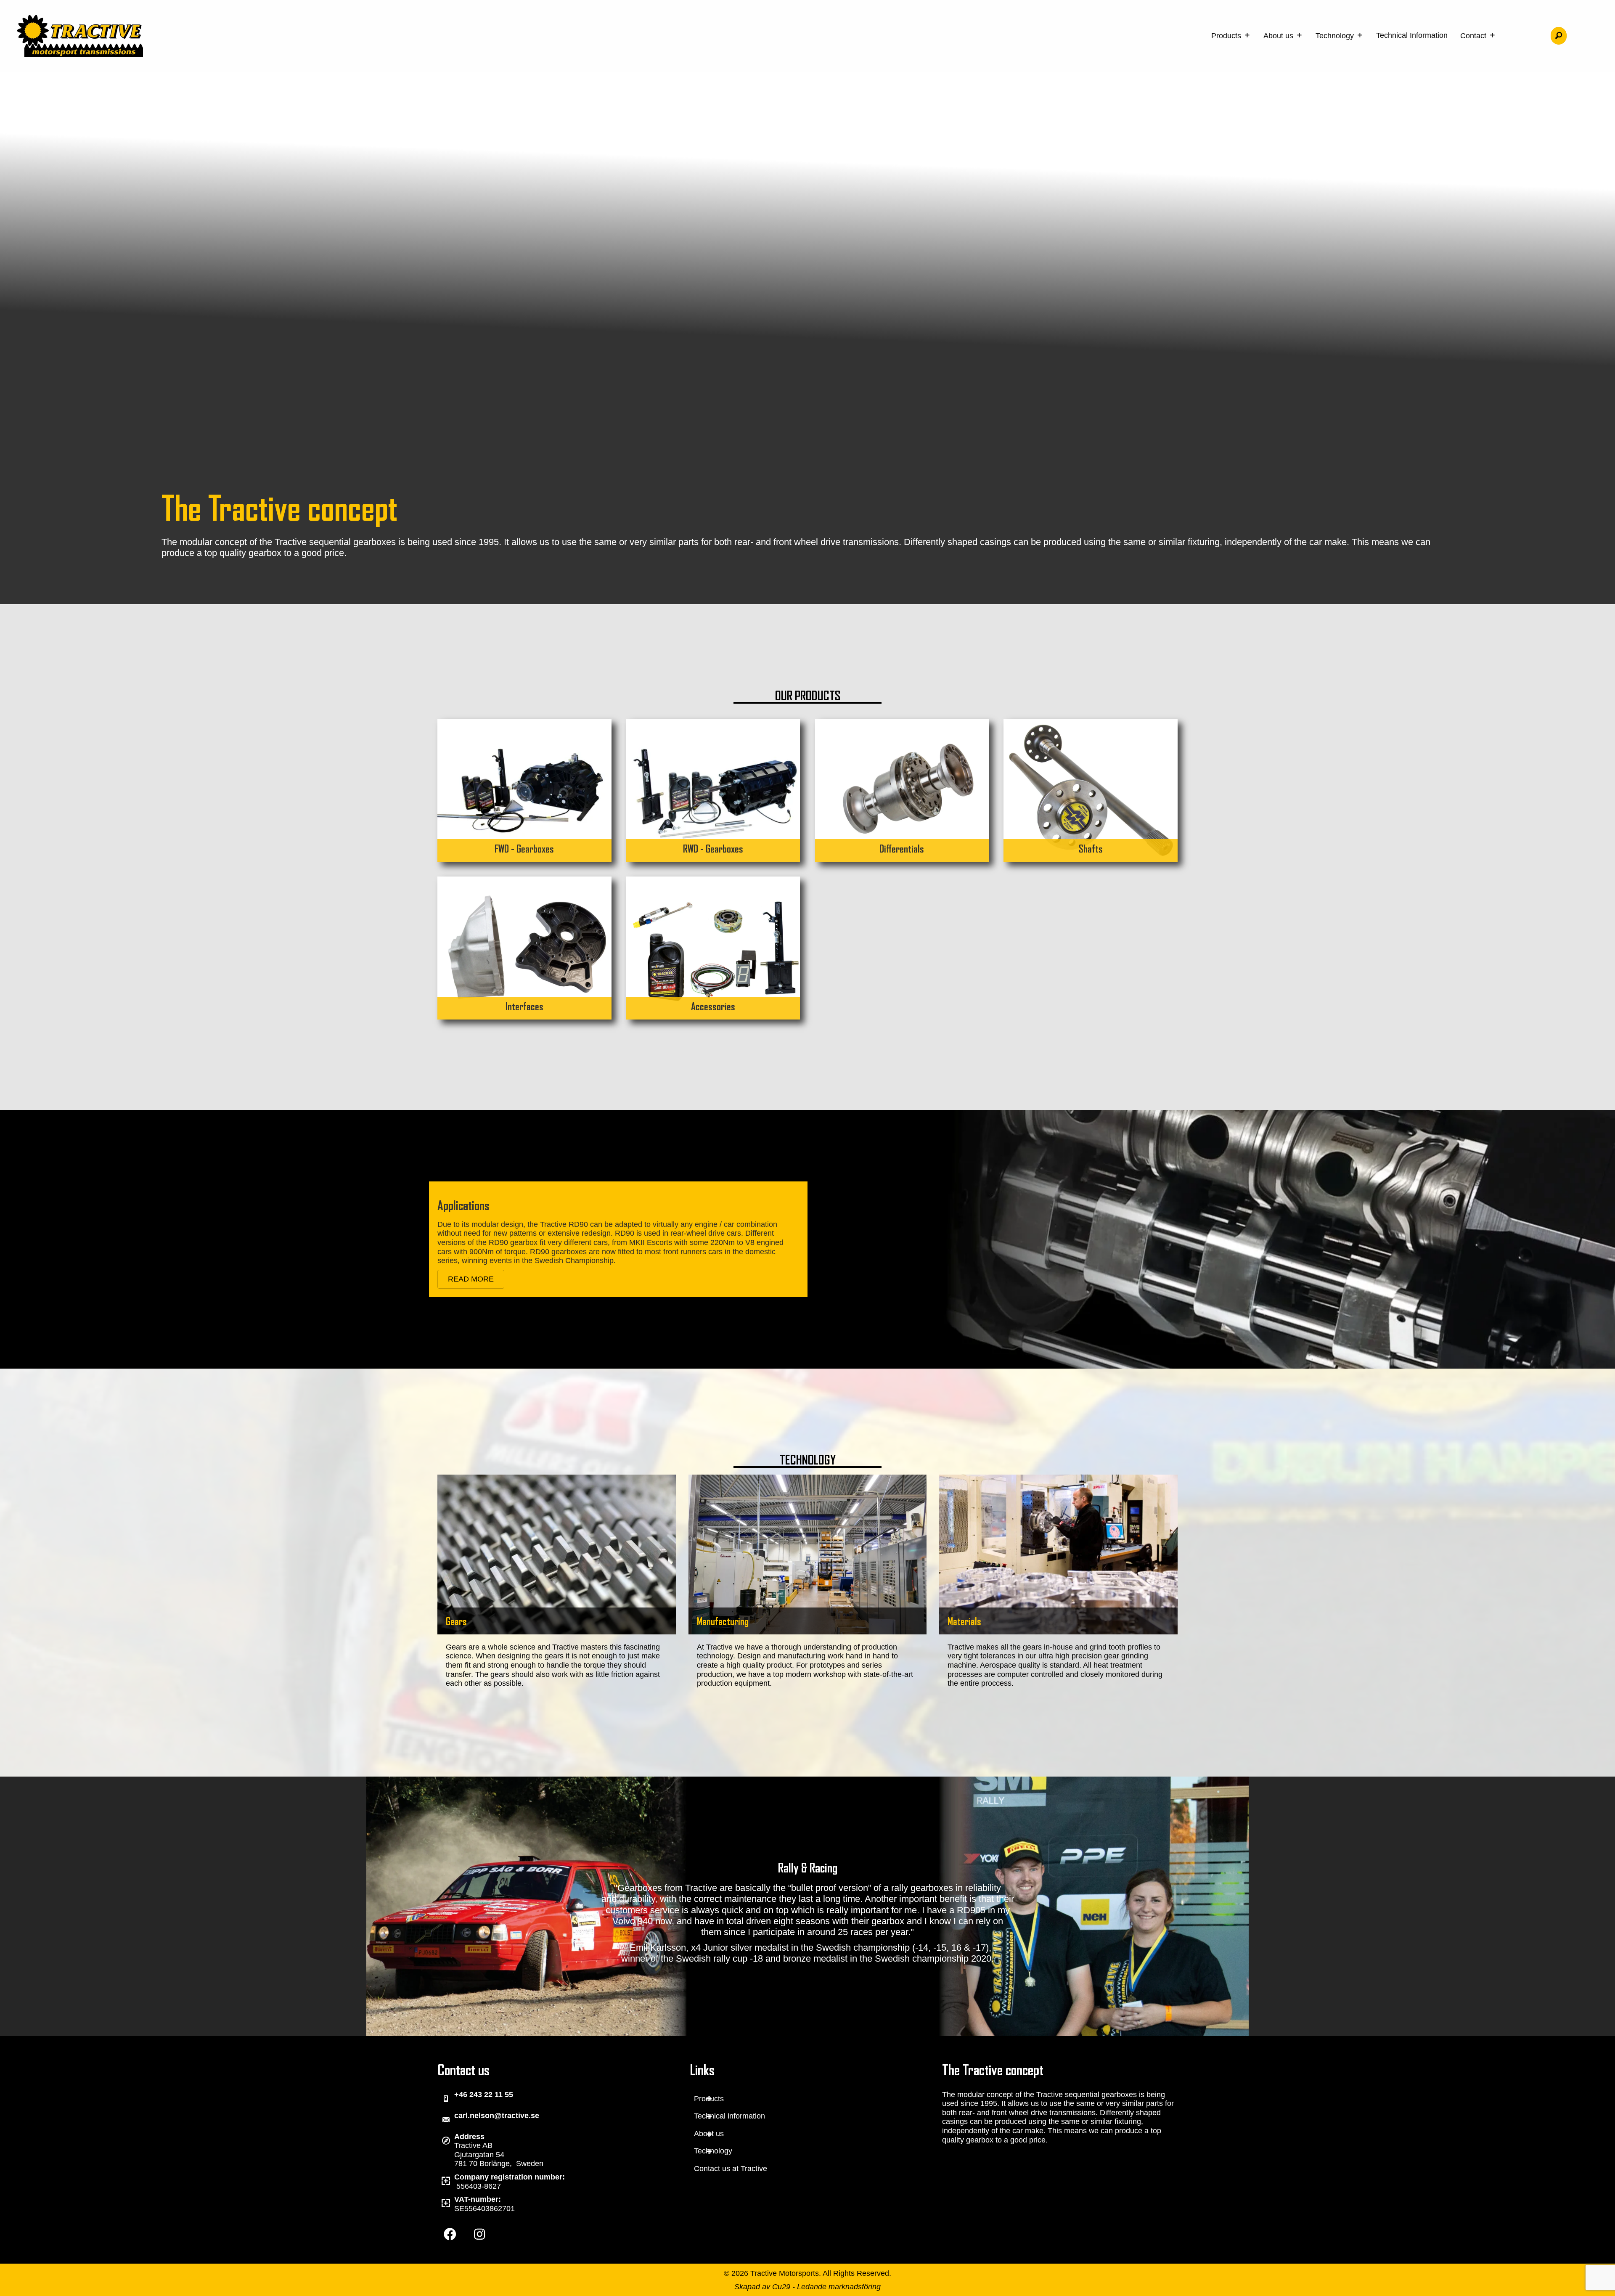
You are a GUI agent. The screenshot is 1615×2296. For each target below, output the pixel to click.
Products (1227, 36)
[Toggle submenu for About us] (709, 2134)
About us (1279, 36)
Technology (1336, 36)
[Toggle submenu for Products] (709, 2099)
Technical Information (1412, 35)
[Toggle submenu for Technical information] (709, 2117)
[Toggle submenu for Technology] (709, 2152)
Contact (1474, 36)
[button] (1559, 36)
